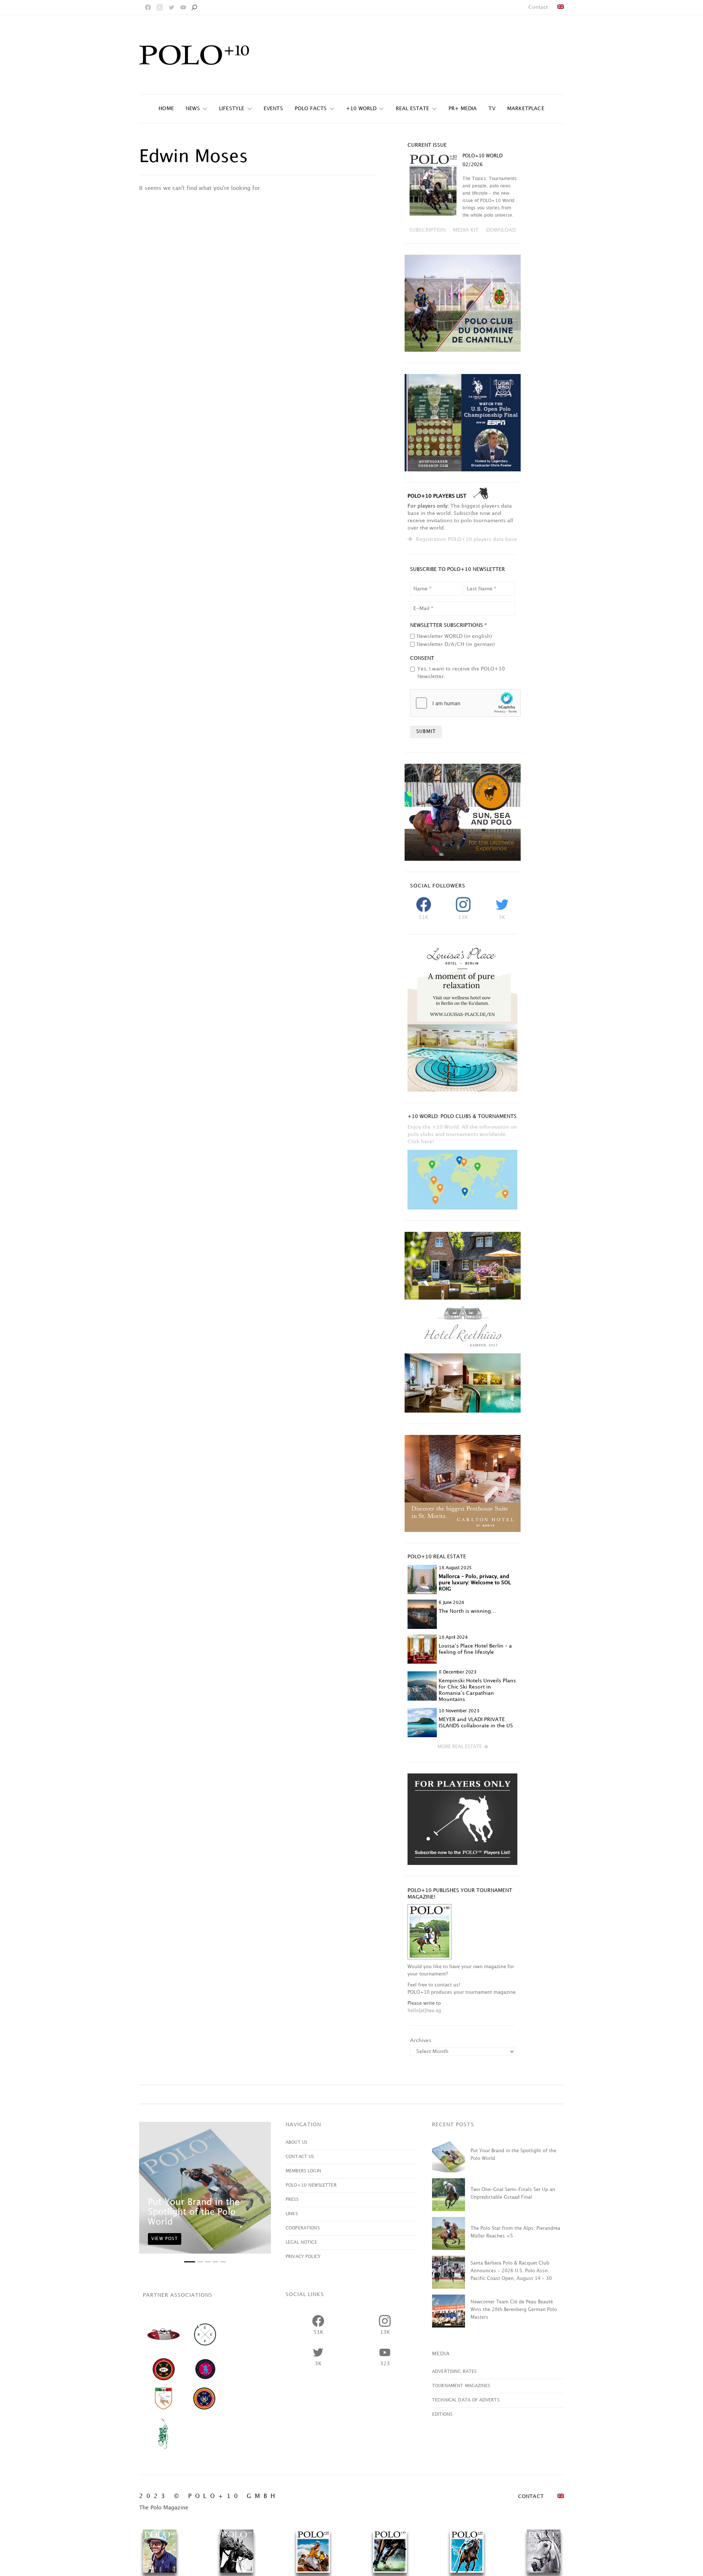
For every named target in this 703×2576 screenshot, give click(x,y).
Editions (442, 2414)
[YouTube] (183, 7)
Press (292, 2200)
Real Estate (413, 109)
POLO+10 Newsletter (311, 2185)
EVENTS (273, 109)
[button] (463, 1747)
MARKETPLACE (526, 109)
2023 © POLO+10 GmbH (209, 2496)
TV (492, 109)
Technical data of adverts (466, 2400)
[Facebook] (148, 7)
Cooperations (303, 2228)
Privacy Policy (303, 2257)
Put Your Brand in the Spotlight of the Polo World (194, 2212)
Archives (421, 2040)
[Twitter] (171, 7)
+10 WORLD (361, 109)
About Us (296, 2143)
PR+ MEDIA (463, 109)
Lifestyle (232, 109)
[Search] (194, 7)
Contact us (300, 2157)
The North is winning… (467, 1611)
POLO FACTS (311, 109)
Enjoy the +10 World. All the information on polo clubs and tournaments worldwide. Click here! (462, 1134)
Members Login (303, 2171)
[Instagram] (160, 7)
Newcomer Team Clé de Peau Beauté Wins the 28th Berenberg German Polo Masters (514, 2310)
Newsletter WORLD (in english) (454, 636)
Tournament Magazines (461, 2386)
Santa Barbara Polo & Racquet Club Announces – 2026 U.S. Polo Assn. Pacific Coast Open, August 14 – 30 (511, 2271)
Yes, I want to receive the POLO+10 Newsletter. (461, 673)
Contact (538, 7)
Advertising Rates (454, 2372)
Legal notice (301, 2242)
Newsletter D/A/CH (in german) (456, 644)
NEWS (193, 109)
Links (292, 2214)
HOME (166, 109)
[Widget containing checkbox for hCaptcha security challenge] (465, 703)
